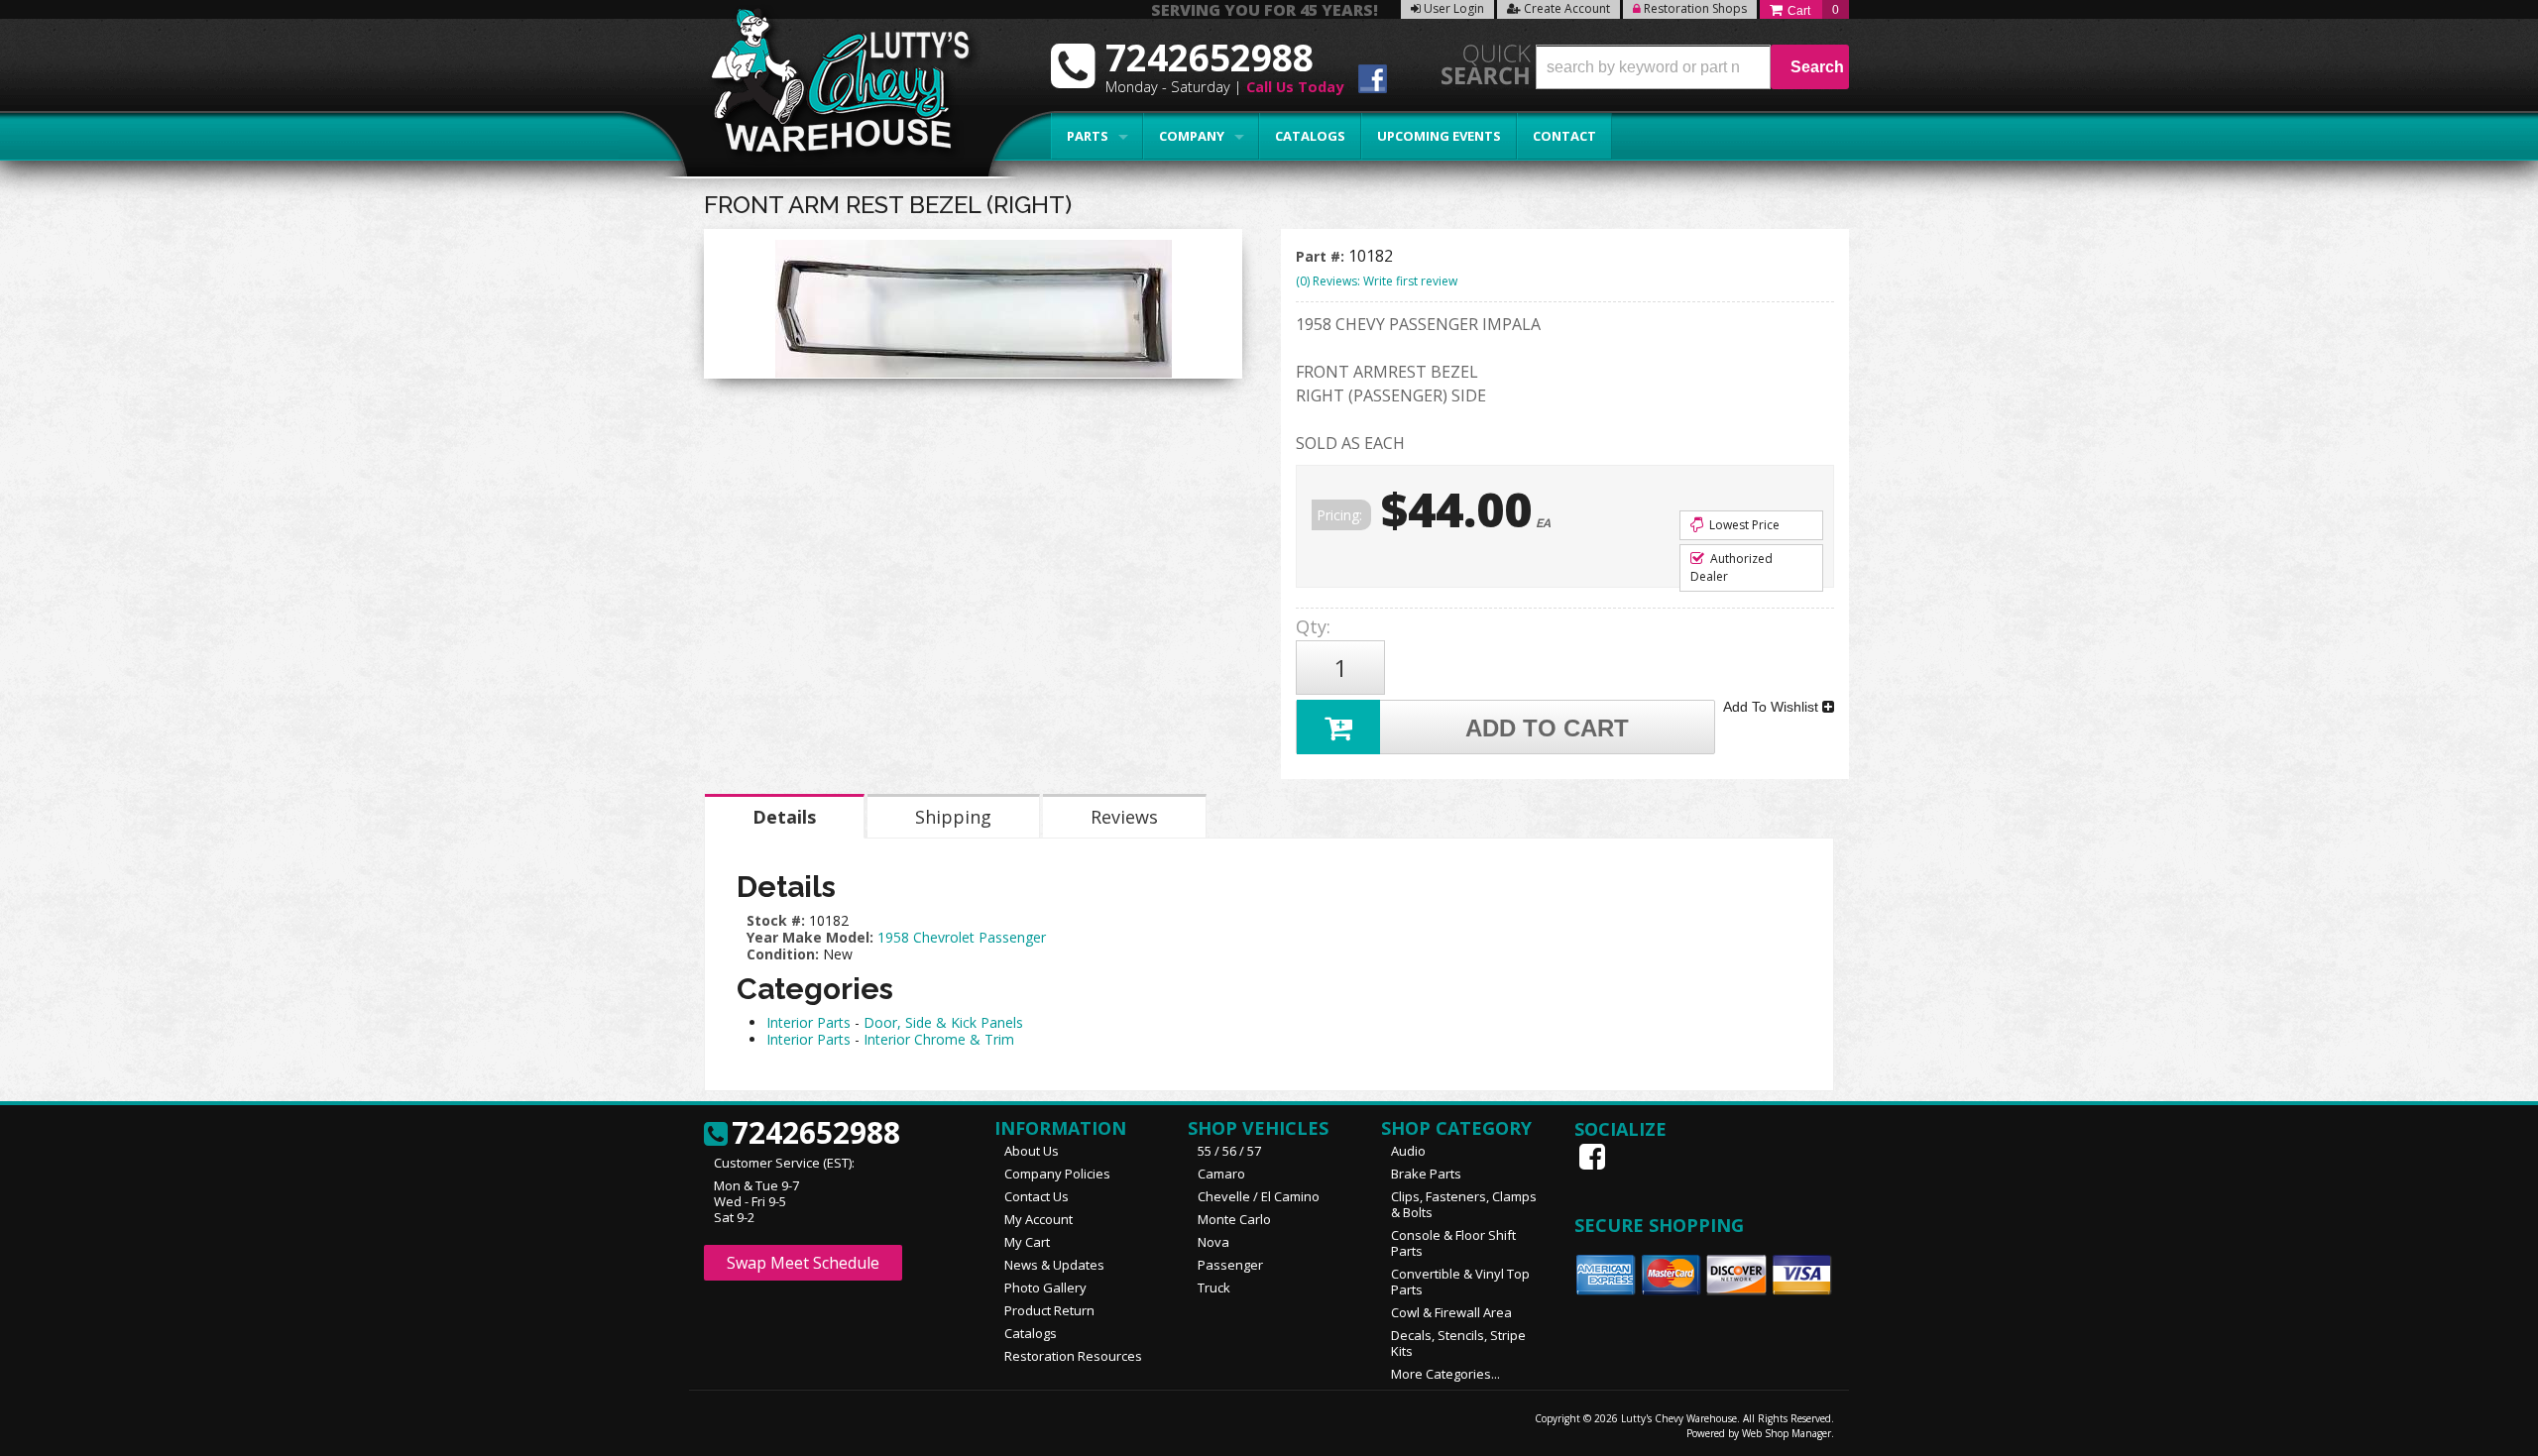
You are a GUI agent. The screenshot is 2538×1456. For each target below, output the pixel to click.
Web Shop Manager (1787, 1433)
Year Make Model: (810, 937)
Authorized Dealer (1731, 567)
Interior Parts (808, 1022)
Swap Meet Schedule (803, 1263)
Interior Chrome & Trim (939, 1039)
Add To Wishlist (1773, 707)
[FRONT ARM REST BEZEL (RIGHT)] (973, 309)
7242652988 (816, 1134)
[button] (1692, 67)
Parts (1088, 136)
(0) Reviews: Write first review (1377, 281)
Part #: (1322, 256)
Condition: (783, 954)
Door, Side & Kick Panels (943, 1022)
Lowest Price (1743, 525)
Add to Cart (1547, 728)
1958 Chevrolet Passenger (962, 937)
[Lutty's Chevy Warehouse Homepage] (830, 87)
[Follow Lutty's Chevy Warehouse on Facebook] (1373, 82)
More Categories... (1445, 1374)
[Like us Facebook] (1594, 1157)
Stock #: (778, 920)
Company (1192, 136)
